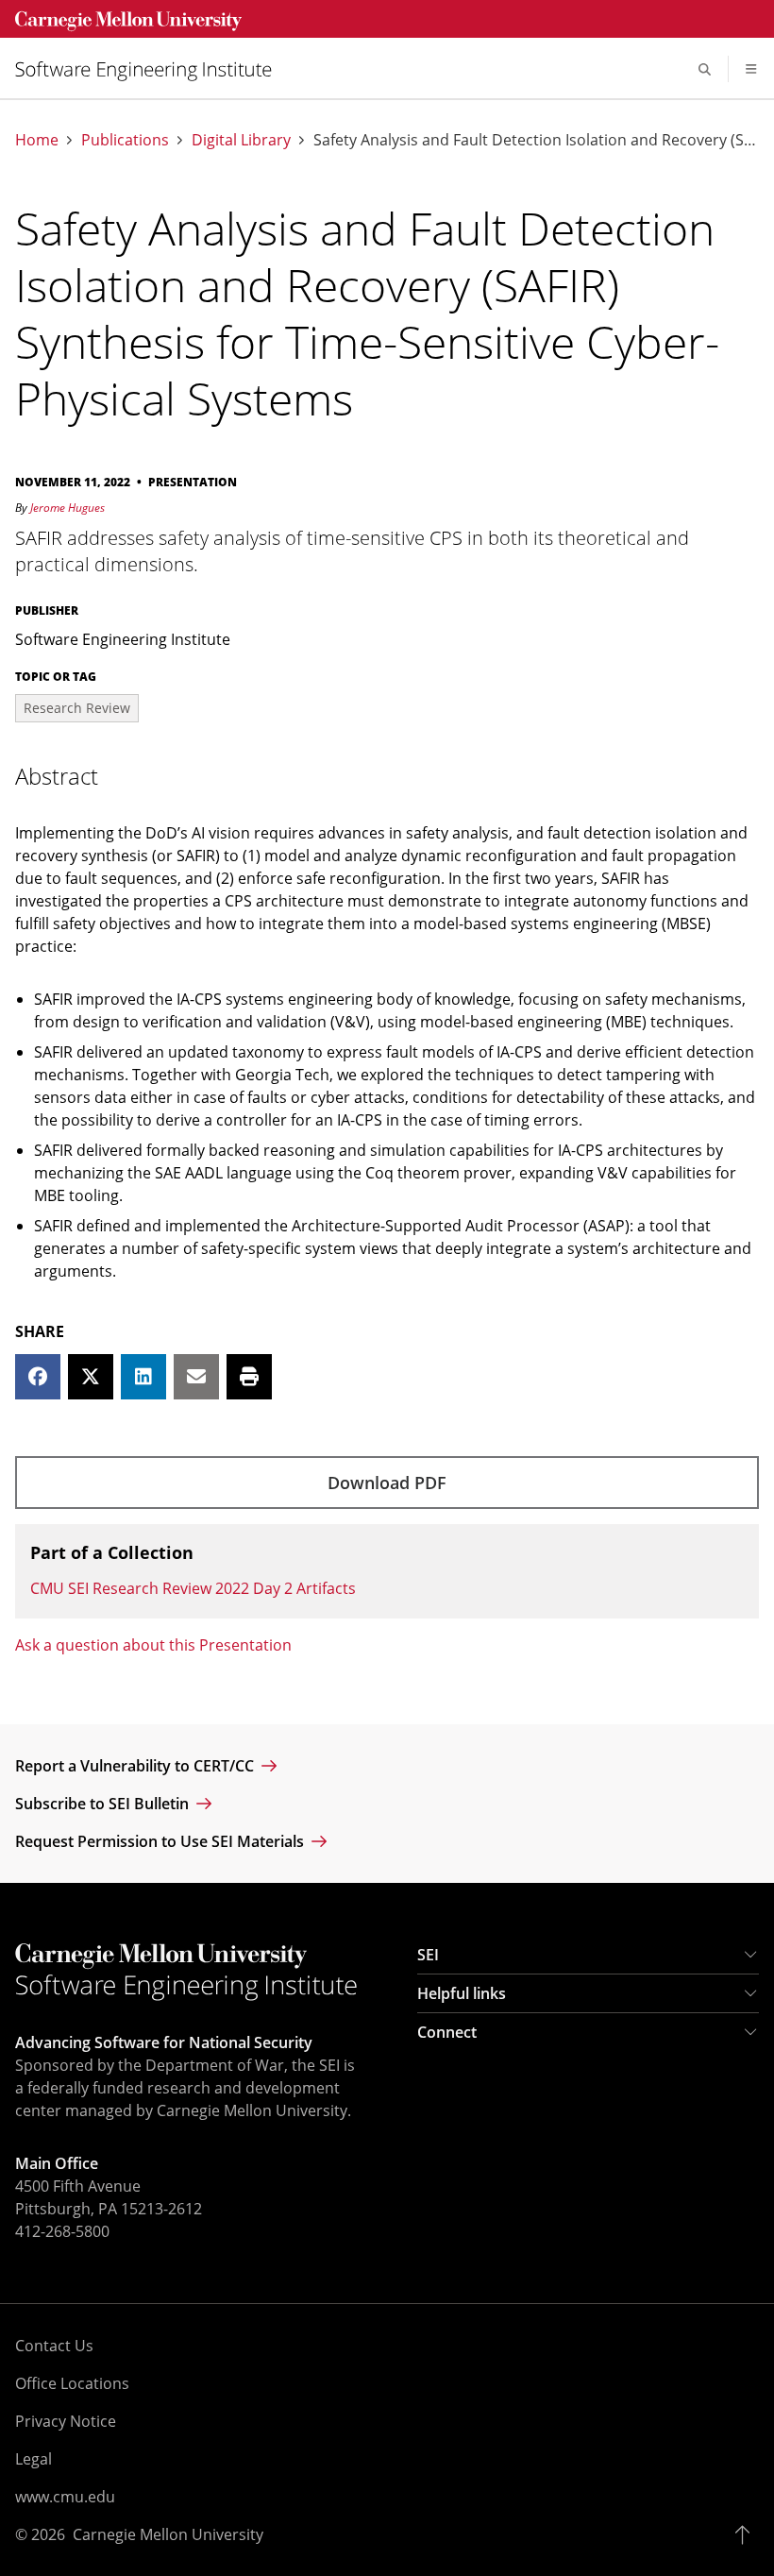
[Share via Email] (196, 1377)
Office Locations (72, 2383)
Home (37, 140)
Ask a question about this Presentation (153, 1645)
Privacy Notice (66, 2421)
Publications (125, 140)
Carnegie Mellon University (168, 2534)
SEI (428, 1955)
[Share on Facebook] (38, 1377)
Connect (447, 2032)
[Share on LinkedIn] (143, 1377)
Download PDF (387, 1483)
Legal (34, 2459)
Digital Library (241, 140)
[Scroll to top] (747, 2534)
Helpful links (462, 1993)
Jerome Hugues (67, 508)
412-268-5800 (62, 2231)
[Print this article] (249, 1377)
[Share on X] (91, 1377)
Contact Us (54, 2346)
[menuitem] (151, 69)
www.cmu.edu (65, 2497)
